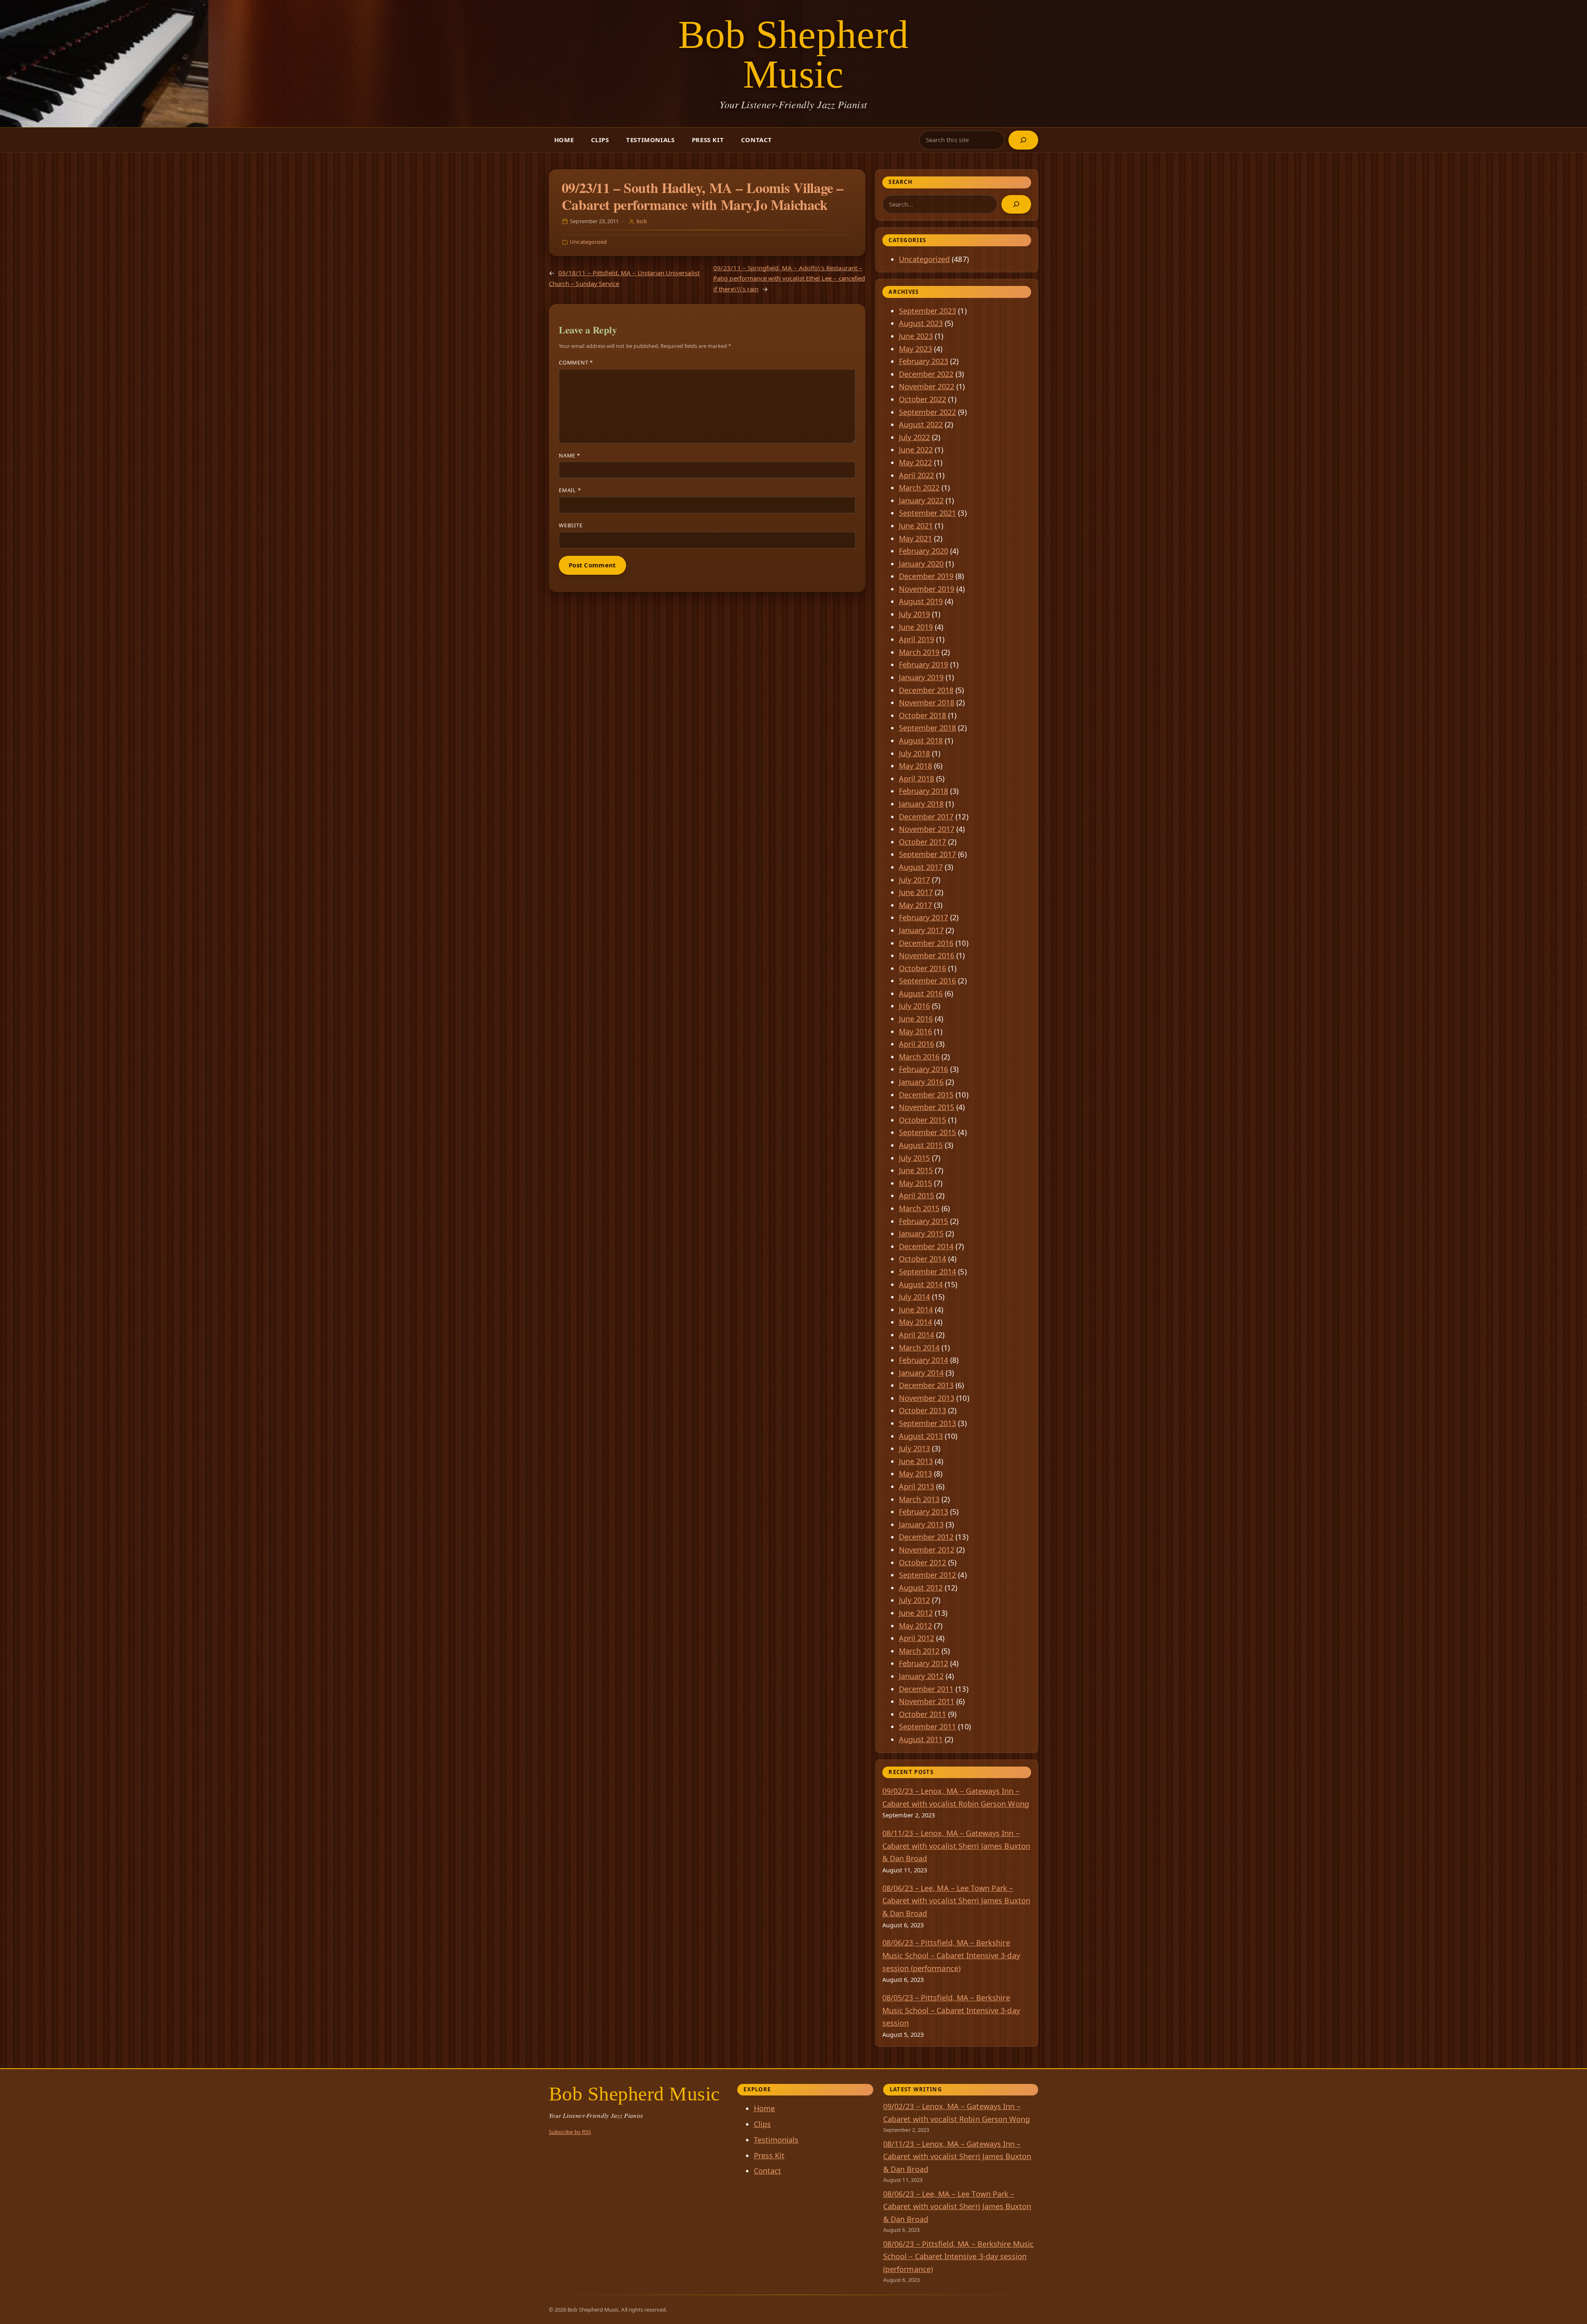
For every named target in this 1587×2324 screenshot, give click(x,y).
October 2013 (923, 1410)
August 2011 (921, 1739)
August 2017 (921, 867)
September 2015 (928, 1132)
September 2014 (928, 1272)
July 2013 (915, 1448)
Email (570, 490)
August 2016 (921, 993)
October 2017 (923, 842)
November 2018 (927, 702)
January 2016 (921, 1082)
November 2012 (927, 1550)
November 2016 (927, 955)
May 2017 (915, 905)
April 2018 (917, 779)
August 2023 (921, 323)
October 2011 (923, 1714)
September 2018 (928, 728)
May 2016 (915, 1031)
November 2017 (927, 829)
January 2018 (921, 804)
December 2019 (926, 576)
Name (570, 455)
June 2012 (916, 1613)
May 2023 (915, 349)
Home (564, 140)
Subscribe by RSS (570, 2132)
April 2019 (917, 639)
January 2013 (921, 1524)
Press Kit (708, 140)
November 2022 (927, 386)
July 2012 (915, 1600)
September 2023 (928, 311)
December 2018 (926, 690)
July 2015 (915, 1158)
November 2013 (927, 1398)
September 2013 (928, 1423)
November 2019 (927, 589)
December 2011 (926, 1689)
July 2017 (915, 880)
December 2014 (926, 1246)
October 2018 (923, 715)
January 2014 (921, 1373)
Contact (757, 140)
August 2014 (921, 1284)
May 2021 (915, 538)
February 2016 (924, 1069)
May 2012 (915, 1626)
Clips (600, 140)
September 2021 (928, 513)
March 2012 (919, 1651)
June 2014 (916, 1310)
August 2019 (921, 601)
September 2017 (928, 854)
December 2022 (926, 374)
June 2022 (916, 450)
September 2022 (928, 412)
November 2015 (927, 1107)
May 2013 (915, 1474)
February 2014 (924, 1360)
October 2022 (923, 399)
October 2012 (923, 1562)
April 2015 (917, 1195)
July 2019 (915, 614)
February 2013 (924, 1512)
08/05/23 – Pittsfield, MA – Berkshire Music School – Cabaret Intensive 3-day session (951, 2010)
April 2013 (917, 1486)
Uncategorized (588, 242)
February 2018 (924, 791)
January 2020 (921, 564)
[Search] (1023, 140)
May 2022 (915, 462)
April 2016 (917, 1044)
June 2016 (916, 1019)
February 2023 (924, 361)
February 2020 (924, 551)
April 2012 (917, 1638)
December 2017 (926, 817)
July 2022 (915, 437)
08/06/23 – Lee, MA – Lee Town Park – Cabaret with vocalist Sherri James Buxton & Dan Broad (956, 1901)
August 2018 (921, 741)
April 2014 (917, 1335)
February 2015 (924, 1221)
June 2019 (916, 627)
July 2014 (915, 1297)
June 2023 (916, 336)
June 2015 (916, 1170)
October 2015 (923, 1120)
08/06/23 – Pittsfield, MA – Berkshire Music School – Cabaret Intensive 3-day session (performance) (951, 1955)
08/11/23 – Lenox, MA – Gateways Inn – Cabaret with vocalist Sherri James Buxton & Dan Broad (956, 1846)
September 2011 (928, 1726)
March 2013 (919, 1499)
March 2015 (919, 1208)
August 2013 (921, 1436)
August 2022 (921, 424)
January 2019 (921, 677)
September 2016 (928, 981)
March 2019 (919, 652)
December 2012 (926, 1537)
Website (571, 525)
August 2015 (921, 1145)
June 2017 (916, 892)
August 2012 (921, 1588)
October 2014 (923, 1259)
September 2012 (928, 1575)
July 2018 (915, 753)
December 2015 (926, 1095)
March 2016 (919, 1057)
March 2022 (919, 488)
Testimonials (650, 140)
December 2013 (926, 1385)
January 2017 (921, 930)
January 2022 (921, 500)
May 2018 (915, 766)
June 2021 (916, 526)
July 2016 (915, 1006)
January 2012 (921, 1676)
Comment (576, 362)
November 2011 (927, 1701)
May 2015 (915, 1183)
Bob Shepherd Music (794, 54)
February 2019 (924, 664)
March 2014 (919, 1348)
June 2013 (916, 1461)
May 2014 (915, 1322)
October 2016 (923, 968)
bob (641, 221)
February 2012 (924, 1663)
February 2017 (924, 917)
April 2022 (917, 475)
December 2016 (926, 943)
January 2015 (921, 1233)
